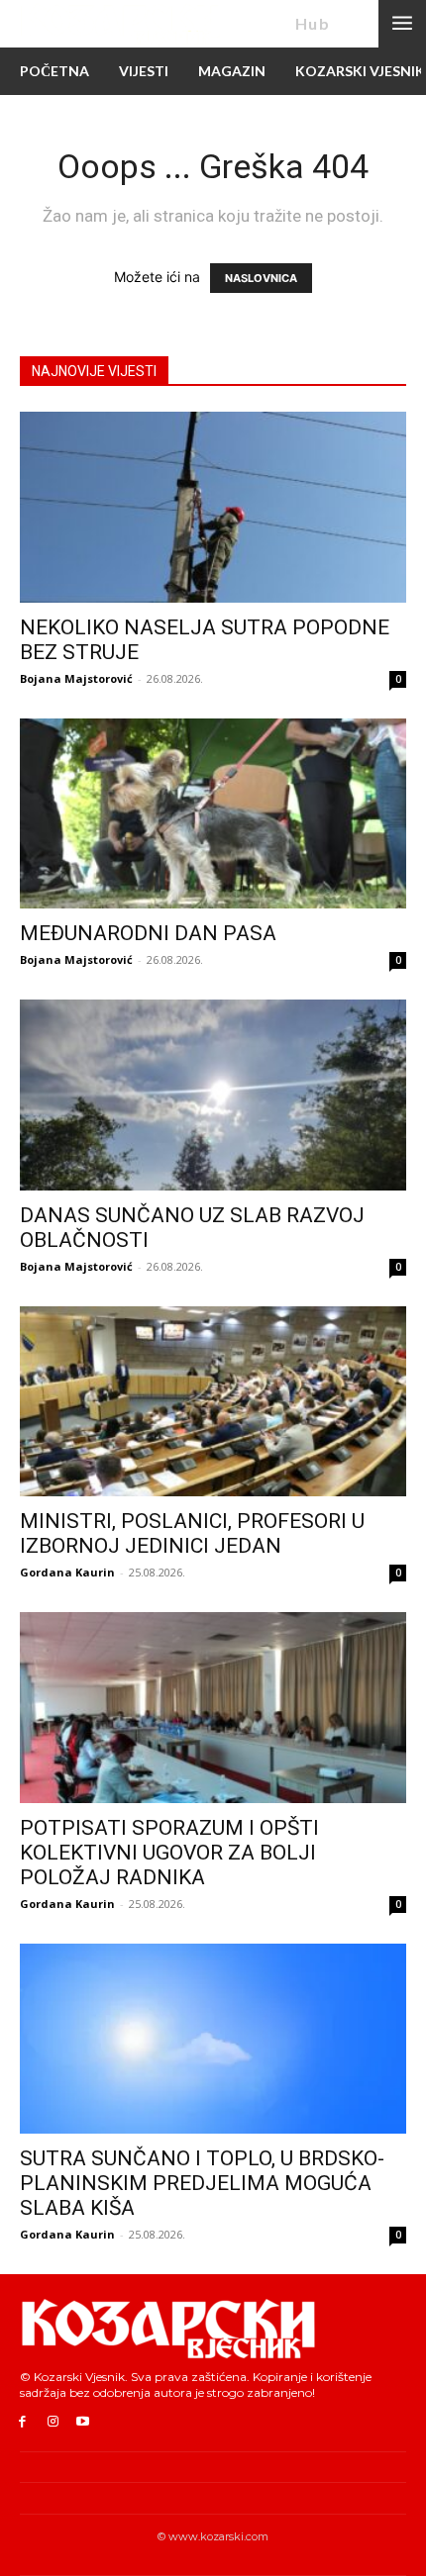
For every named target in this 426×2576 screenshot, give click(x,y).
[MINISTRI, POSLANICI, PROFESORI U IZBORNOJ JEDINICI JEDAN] (213, 1402)
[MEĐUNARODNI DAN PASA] (213, 814)
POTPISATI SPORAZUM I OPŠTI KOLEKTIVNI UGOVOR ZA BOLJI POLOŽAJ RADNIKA (169, 1853)
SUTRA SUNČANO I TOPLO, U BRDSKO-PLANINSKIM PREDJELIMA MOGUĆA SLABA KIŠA (202, 2183)
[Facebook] (22, 2422)
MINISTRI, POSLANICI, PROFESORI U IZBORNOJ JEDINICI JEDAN (192, 1533)
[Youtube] (84, 2422)
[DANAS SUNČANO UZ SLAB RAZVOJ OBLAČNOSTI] (213, 1095)
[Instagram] (53, 2422)
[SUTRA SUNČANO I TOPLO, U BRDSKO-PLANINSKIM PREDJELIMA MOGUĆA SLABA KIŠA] (213, 2039)
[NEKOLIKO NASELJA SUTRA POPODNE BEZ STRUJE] (213, 507)
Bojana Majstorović (76, 678)
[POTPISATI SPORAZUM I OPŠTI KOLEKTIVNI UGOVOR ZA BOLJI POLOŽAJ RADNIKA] (213, 1708)
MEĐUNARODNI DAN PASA (148, 933)
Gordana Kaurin (67, 1572)
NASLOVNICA (261, 278)
